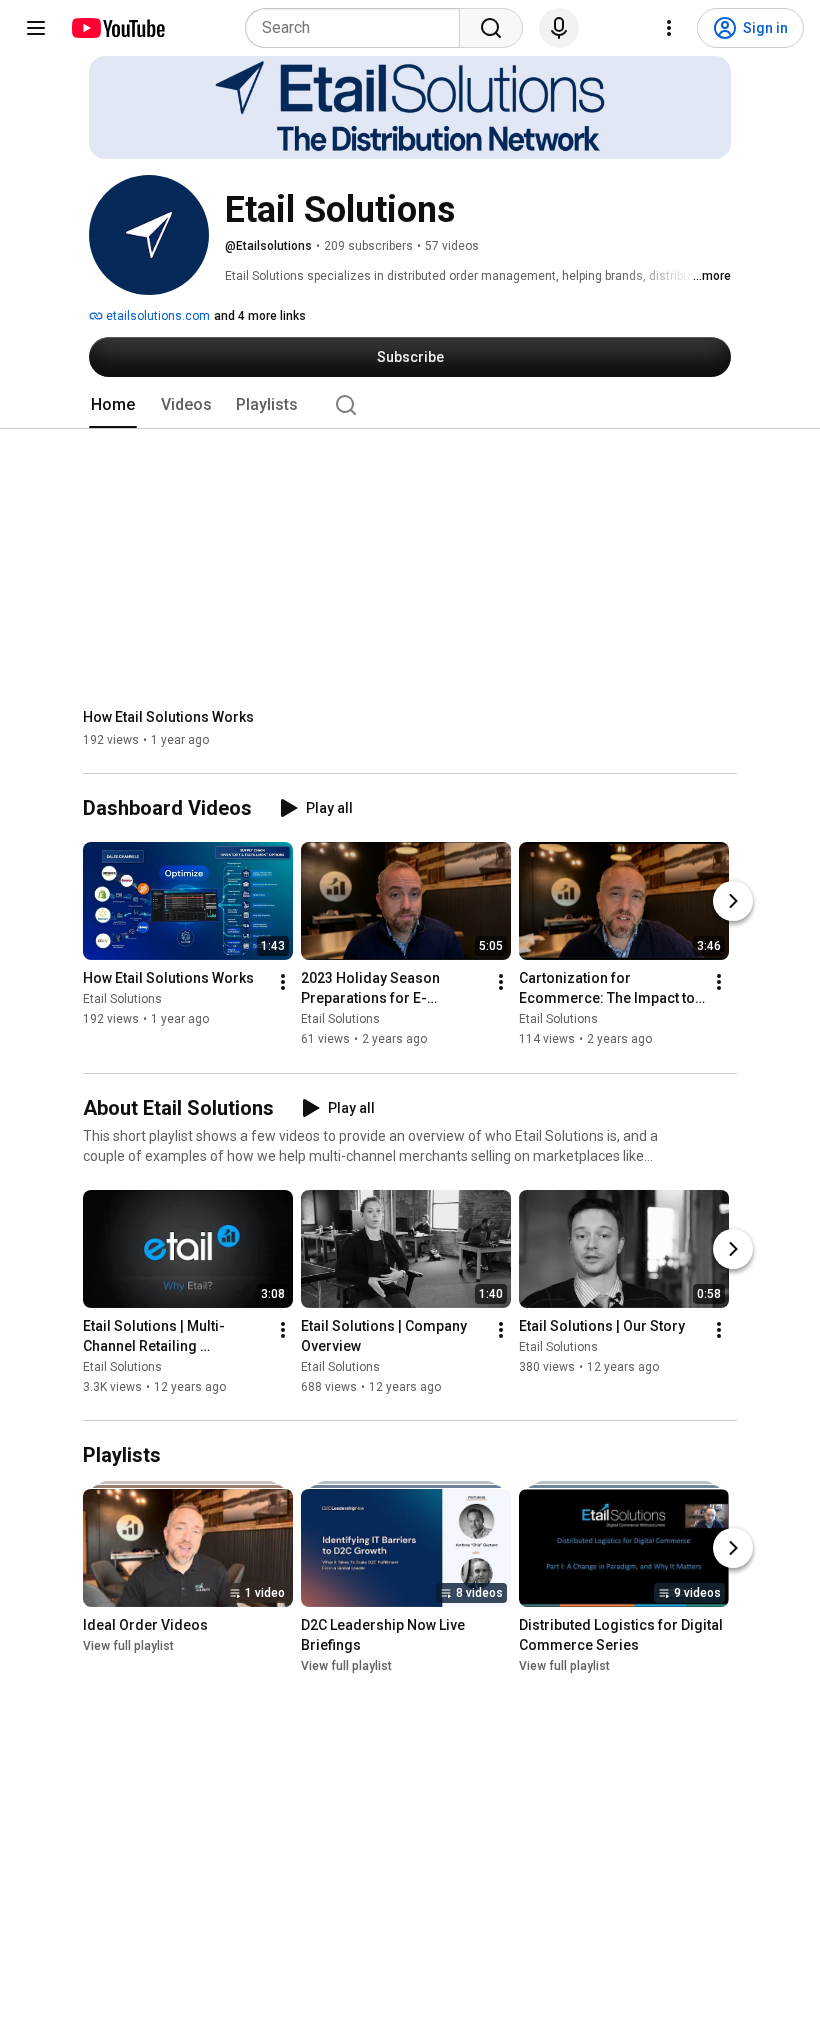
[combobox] (358, 28)
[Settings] (669, 28)
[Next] (733, 902)
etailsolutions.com (156, 316)
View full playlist (128, 1646)
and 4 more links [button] (260, 316)
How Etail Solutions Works (168, 717)
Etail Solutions (122, 1000)
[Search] (491, 28)
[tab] (113, 405)
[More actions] (283, 983)
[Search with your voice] (559, 28)
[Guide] (36, 28)
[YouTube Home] (117, 28)
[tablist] (410, 405)
